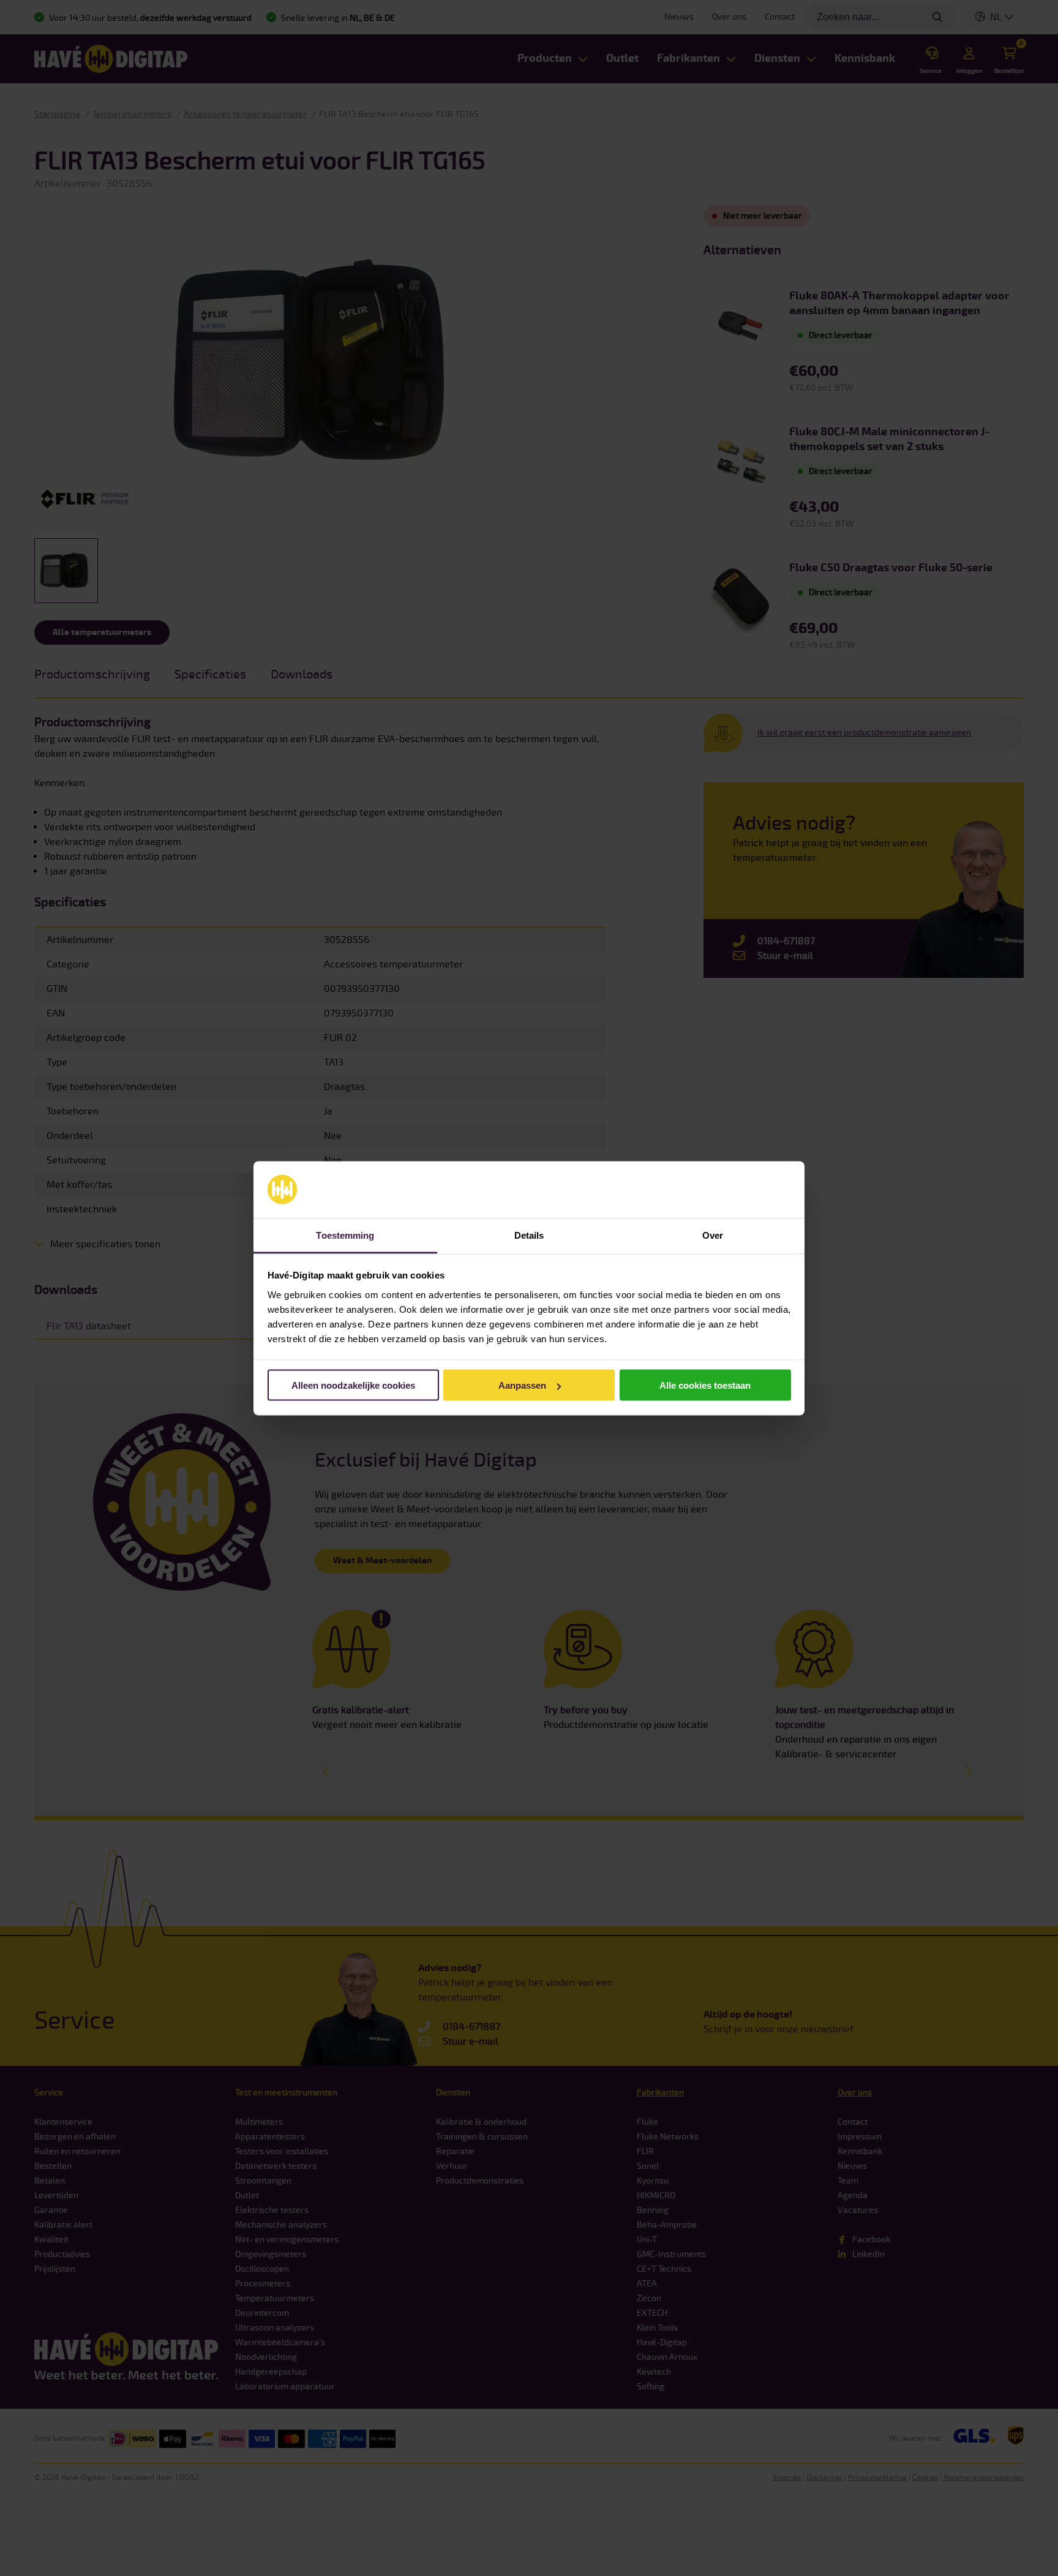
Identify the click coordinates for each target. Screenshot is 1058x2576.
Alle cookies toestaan (705, 1385)
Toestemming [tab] (345, 1235)
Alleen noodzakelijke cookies (353, 1385)
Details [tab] (529, 1235)
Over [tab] (713, 1235)
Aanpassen (522, 1385)
